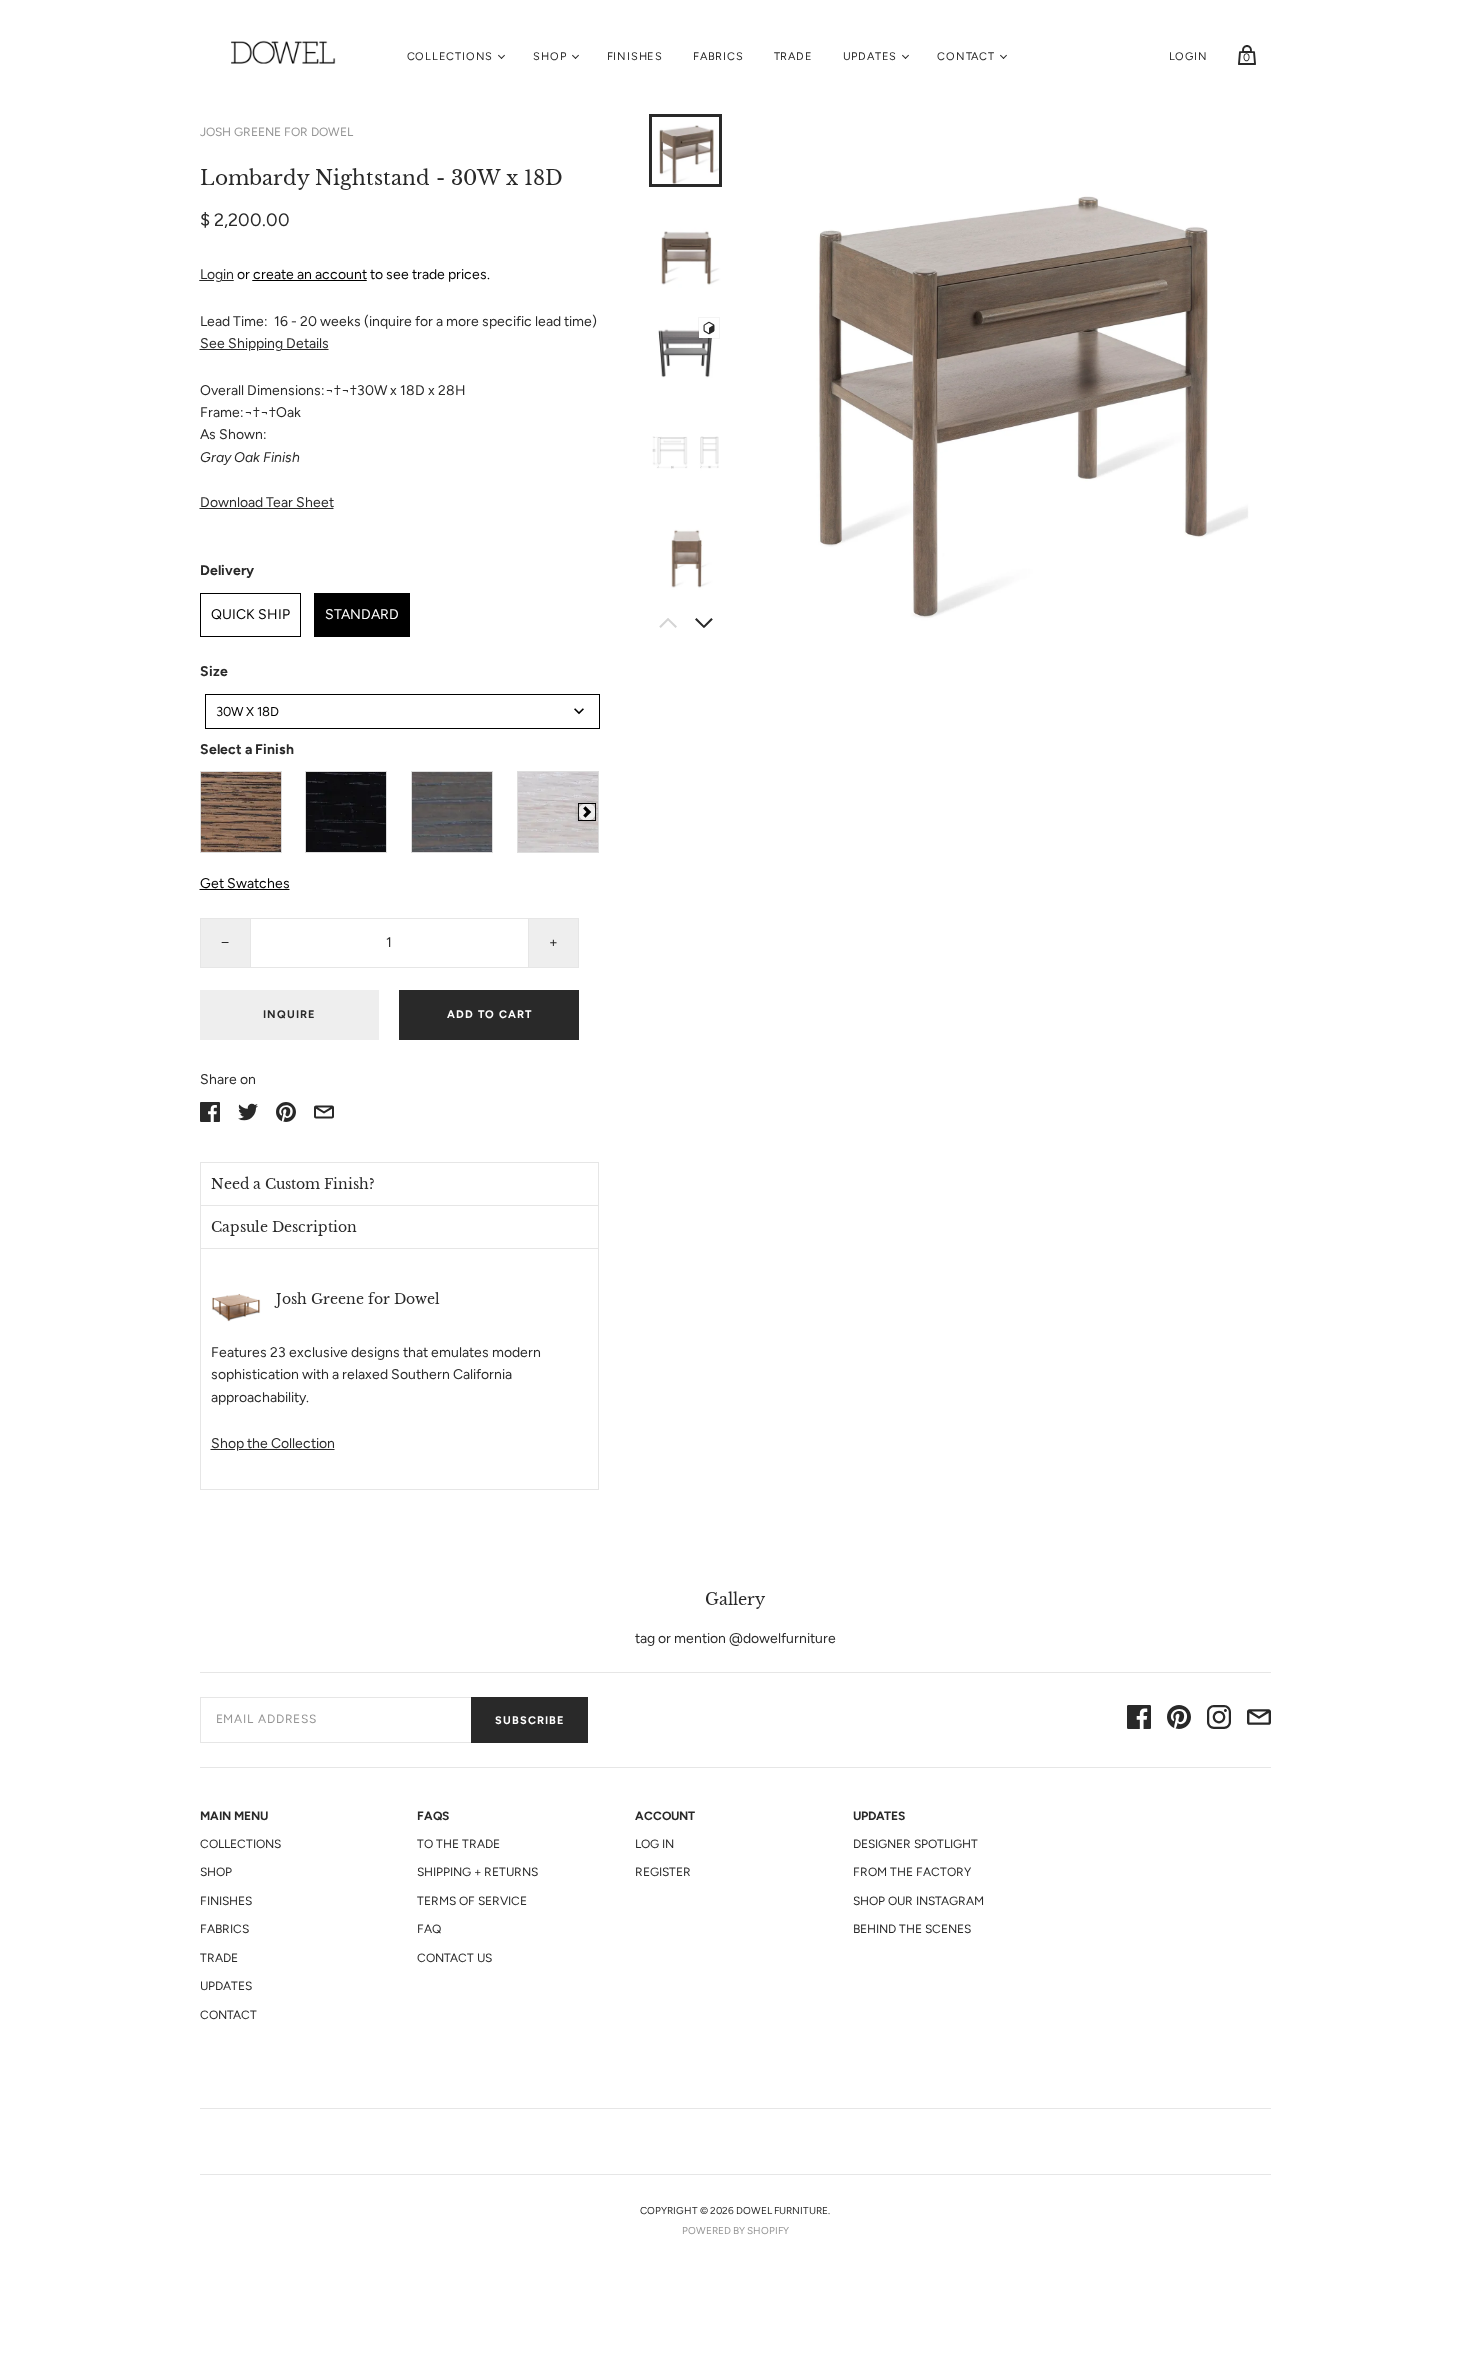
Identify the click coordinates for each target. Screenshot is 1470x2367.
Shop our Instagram (918, 1901)
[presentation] (587, 812)
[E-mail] (1259, 1720)
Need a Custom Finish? (293, 1184)
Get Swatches (245, 883)
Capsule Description (284, 1227)
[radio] (241, 812)
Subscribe (529, 1720)
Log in (654, 1844)
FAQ (429, 1929)
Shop (549, 56)
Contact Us (454, 1958)
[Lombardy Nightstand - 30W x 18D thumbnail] (685, 351)
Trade (793, 56)
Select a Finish (247, 749)
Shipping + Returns (477, 1872)
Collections (450, 56)
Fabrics (718, 56)
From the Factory (912, 1872)
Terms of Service (472, 1901)
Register (663, 1872)
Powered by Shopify (735, 2230)
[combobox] (402, 711)
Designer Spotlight (915, 1844)
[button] (400, 1184)
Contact (966, 56)
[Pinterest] (1179, 1720)
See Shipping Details (264, 343)
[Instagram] (1219, 1720)
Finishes (635, 56)
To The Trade (458, 1844)
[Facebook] (1139, 1720)
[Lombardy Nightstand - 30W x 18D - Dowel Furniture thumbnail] (685, 150)
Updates (870, 56)
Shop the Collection (273, 1443)
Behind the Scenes (912, 1929)
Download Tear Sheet (267, 502)
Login (1188, 56)
